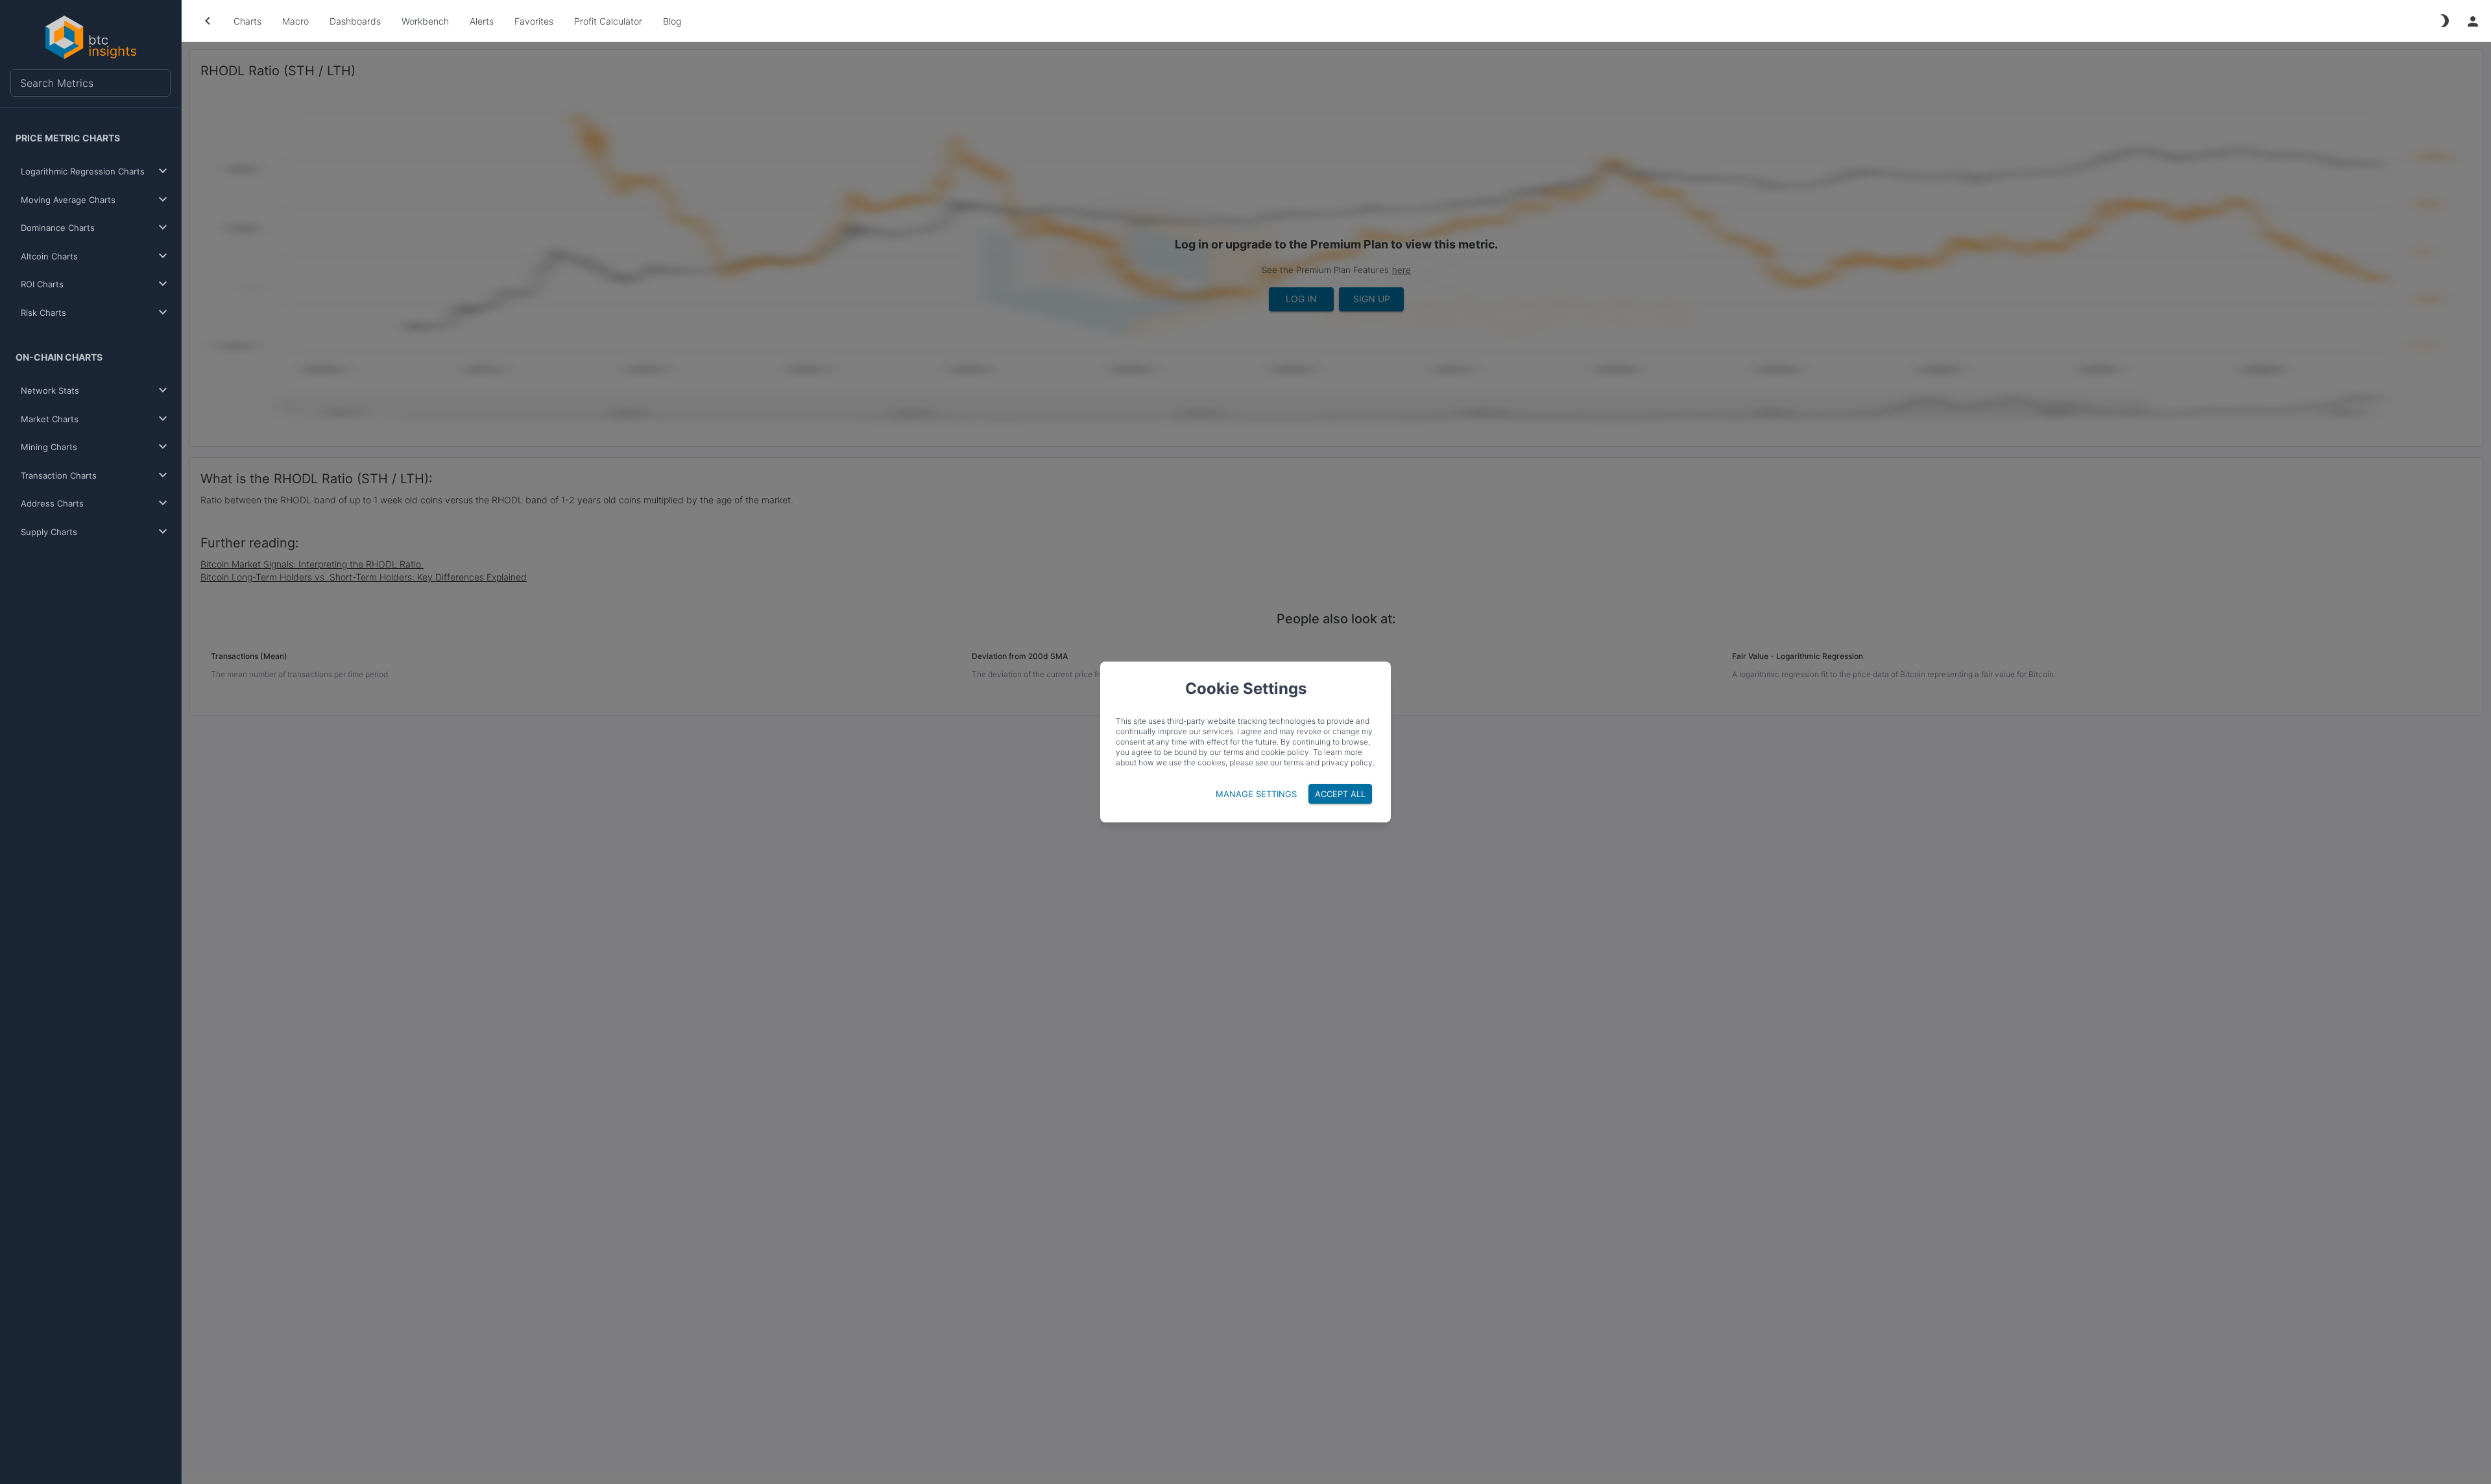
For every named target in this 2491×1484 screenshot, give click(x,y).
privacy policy (1347, 762)
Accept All (1340, 794)
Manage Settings (1256, 794)
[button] (93, 172)
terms (1294, 762)
